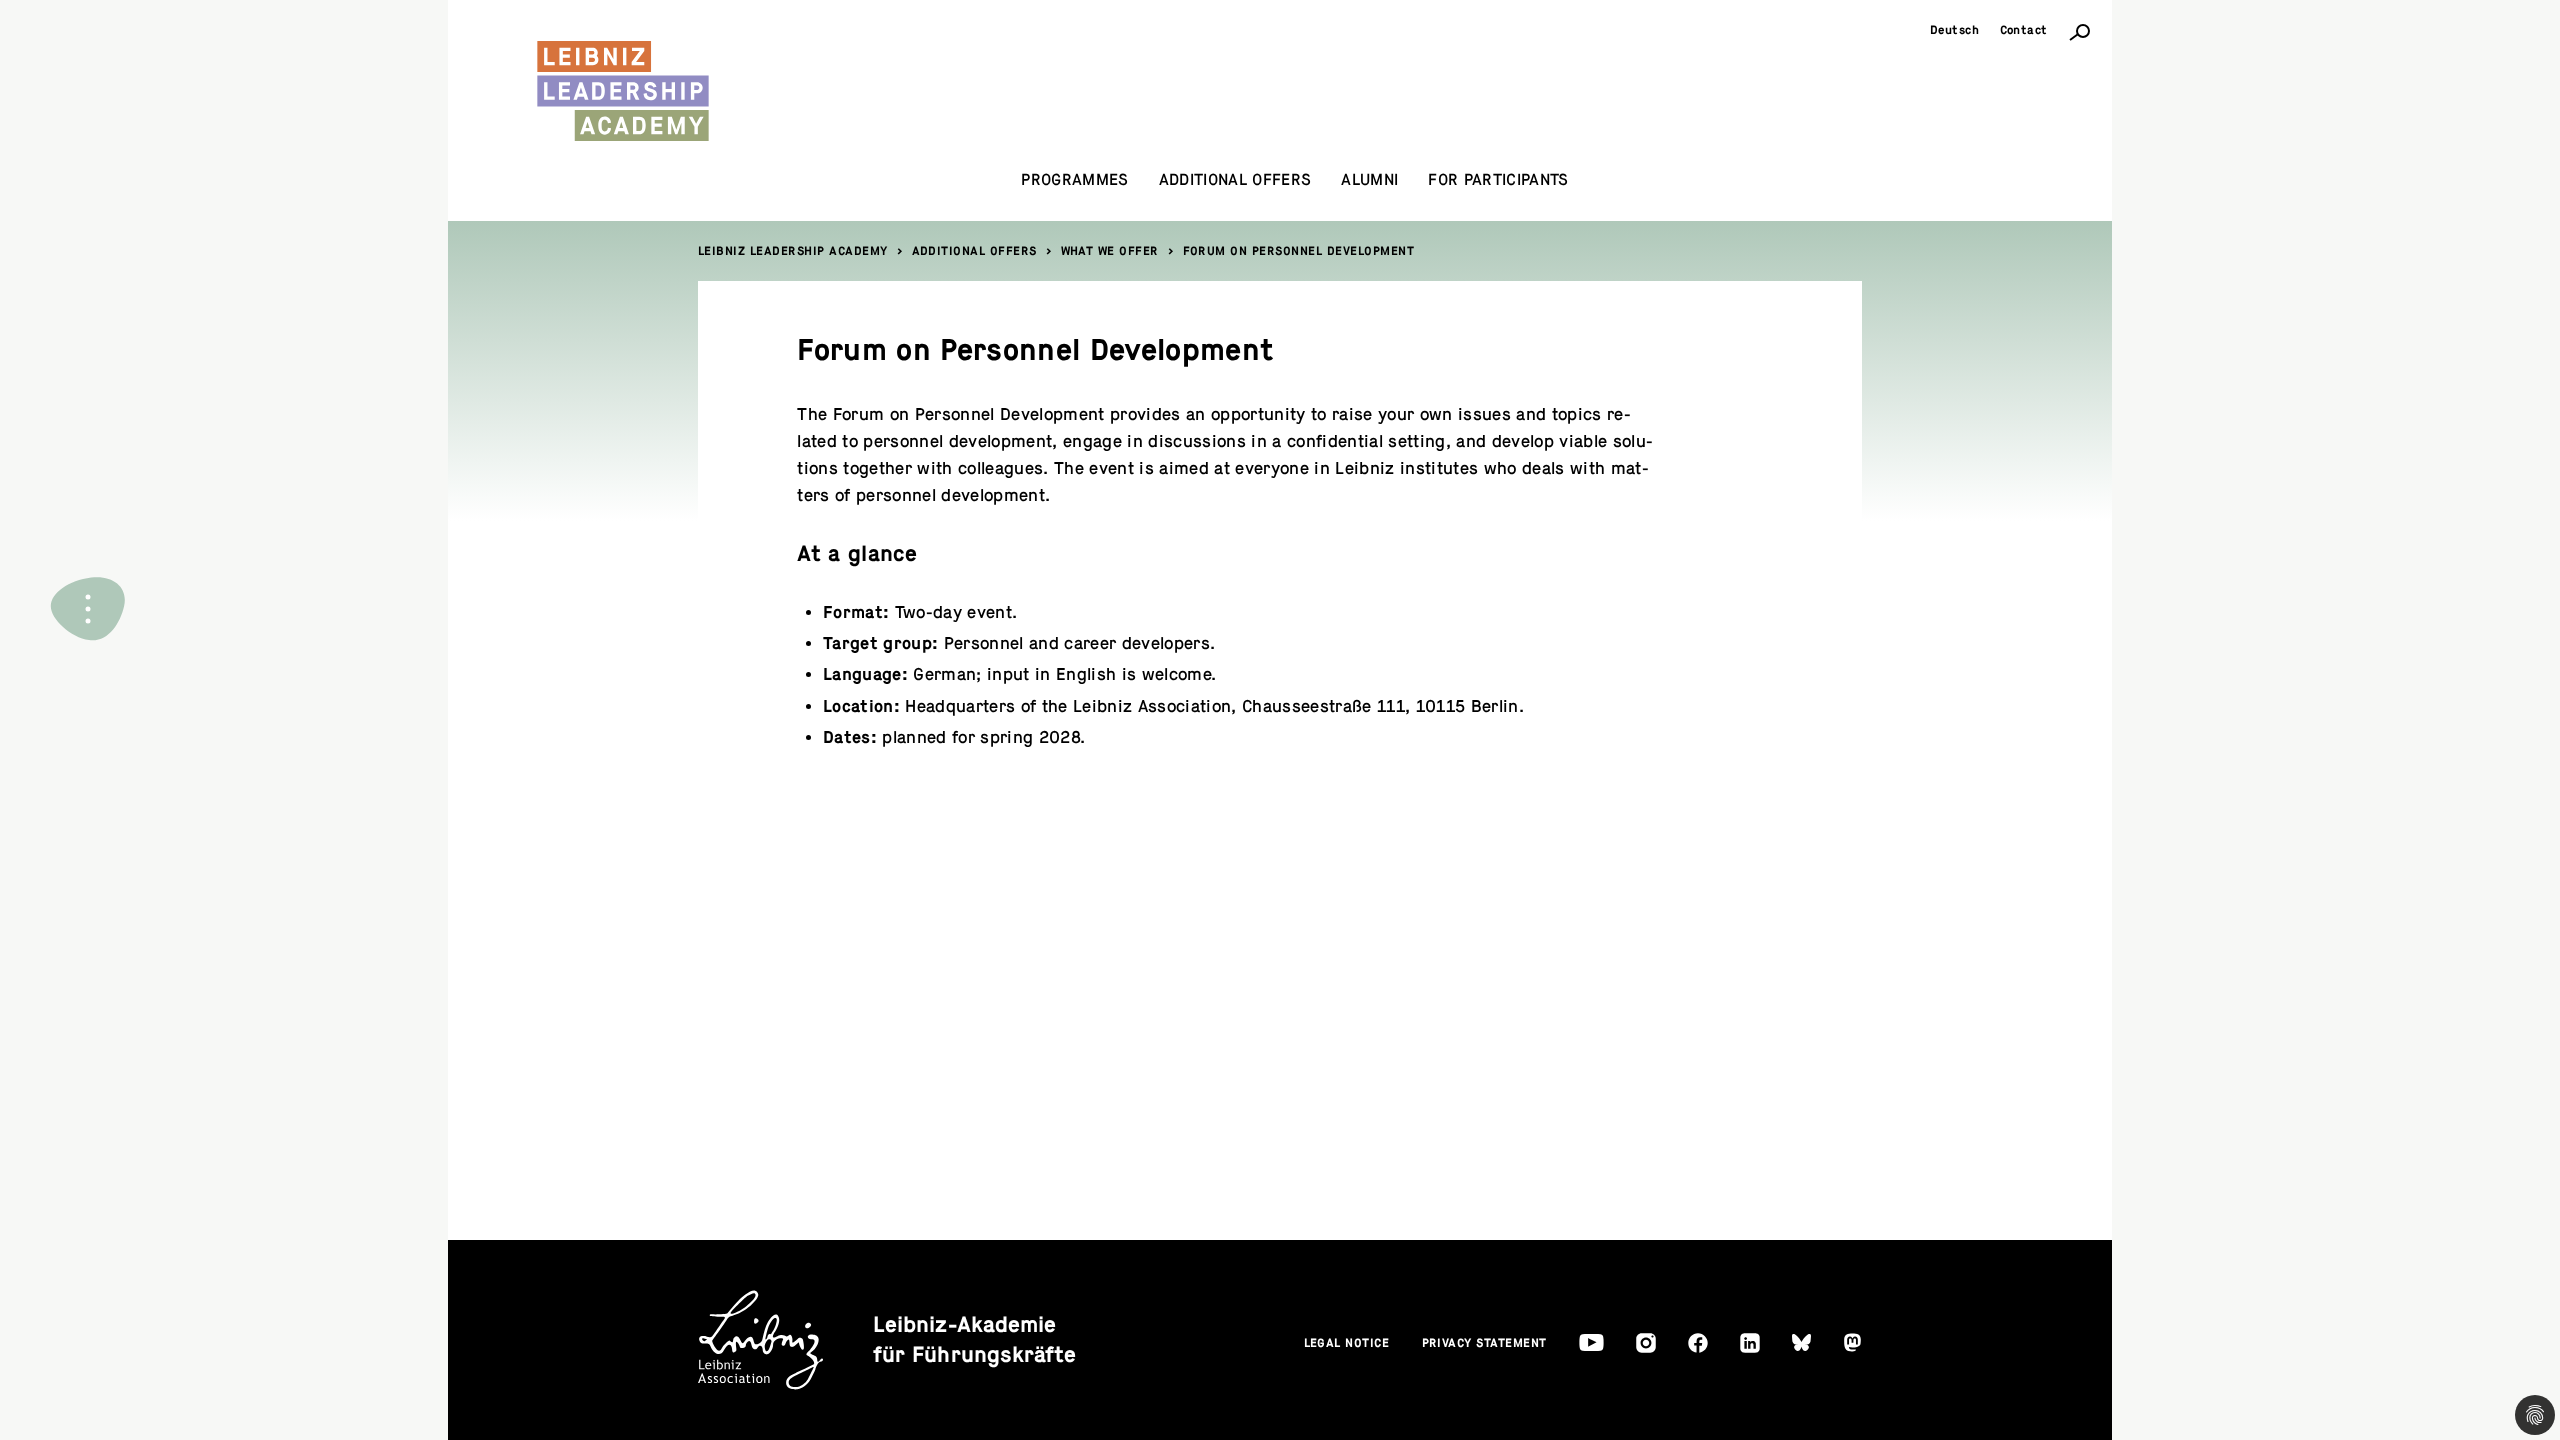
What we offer (1110, 251)
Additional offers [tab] (1235, 180)
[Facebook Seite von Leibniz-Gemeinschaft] (1698, 1343)
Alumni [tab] (1369, 180)
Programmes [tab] (1074, 180)
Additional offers (975, 251)
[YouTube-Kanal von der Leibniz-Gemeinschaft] (1591, 1342)
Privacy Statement (1485, 1343)
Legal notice (1347, 1343)
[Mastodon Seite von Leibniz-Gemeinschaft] (1852, 1342)
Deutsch (1955, 30)
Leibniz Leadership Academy (793, 251)
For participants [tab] (1498, 180)
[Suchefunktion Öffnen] (2080, 31)
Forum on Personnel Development (1299, 251)
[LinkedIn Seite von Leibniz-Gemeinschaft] (1750, 1343)
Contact (2024, 30)
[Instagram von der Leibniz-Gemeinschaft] (1646, 1343)
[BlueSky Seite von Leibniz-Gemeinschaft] (1801, 1342)
